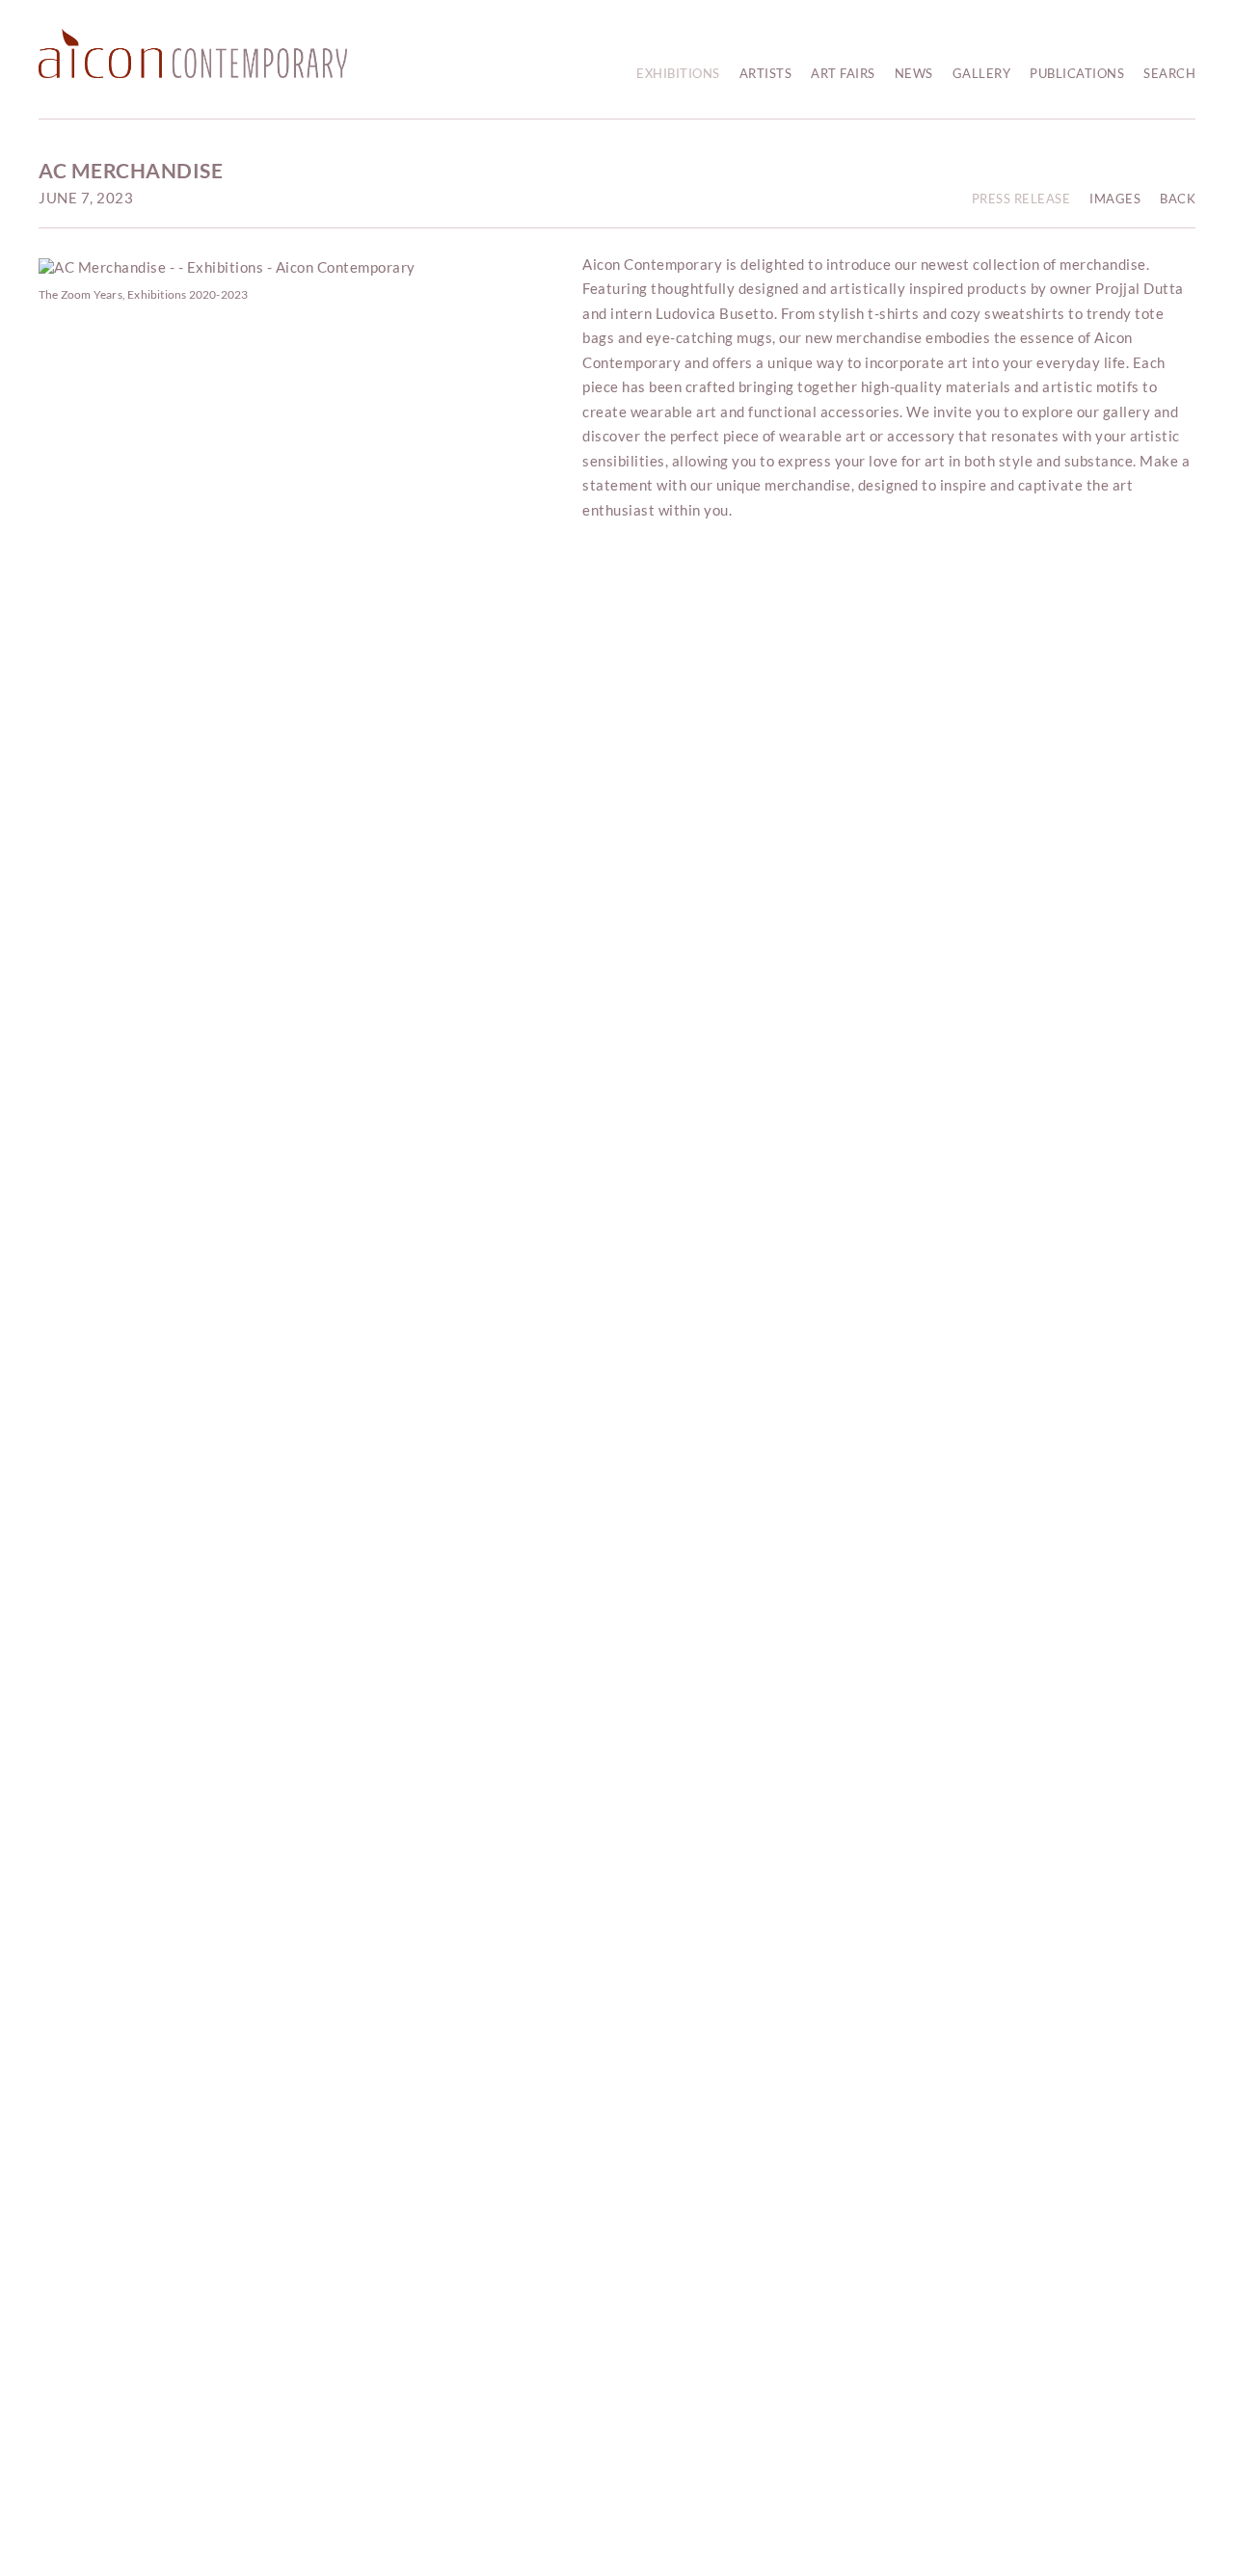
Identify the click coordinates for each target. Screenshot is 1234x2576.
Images (1115, 199)
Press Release (1021, 199)
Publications (1077, 73)
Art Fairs (843, 73)
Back (1178, 199)
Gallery (982, 73)
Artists (766, 73)
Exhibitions (678, 73)
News (914, 73)
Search (1169, 73)
